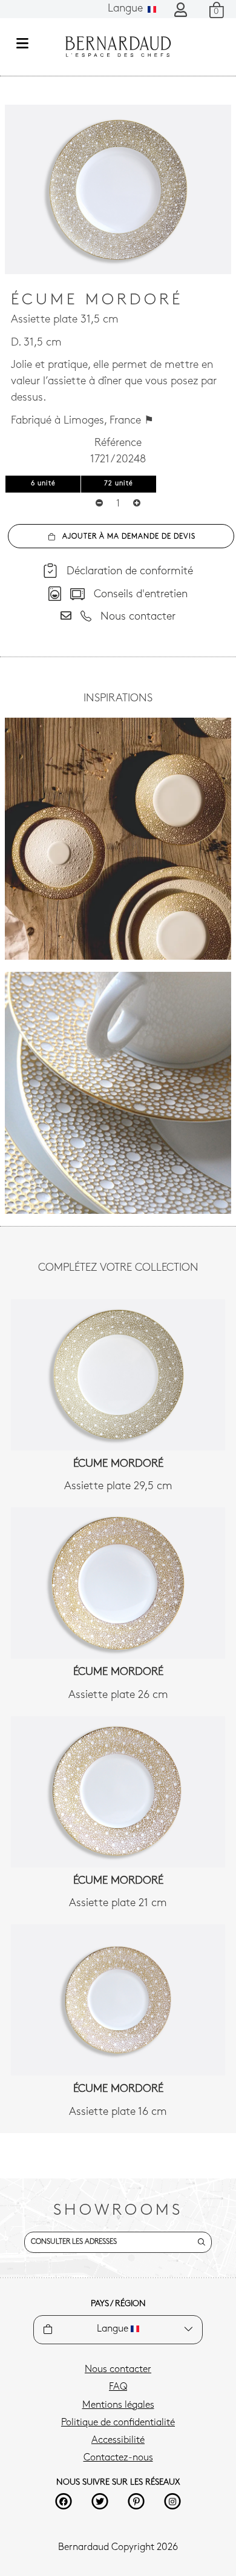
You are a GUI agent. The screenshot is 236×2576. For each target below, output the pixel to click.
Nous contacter (118, 2370)
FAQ (118, 2387)
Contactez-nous (118, 2458)
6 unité (43, 484)
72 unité (119, 484)
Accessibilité (118, 2440)
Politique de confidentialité (118, 2423)
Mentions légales (118, 2405)
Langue (127, 9)
